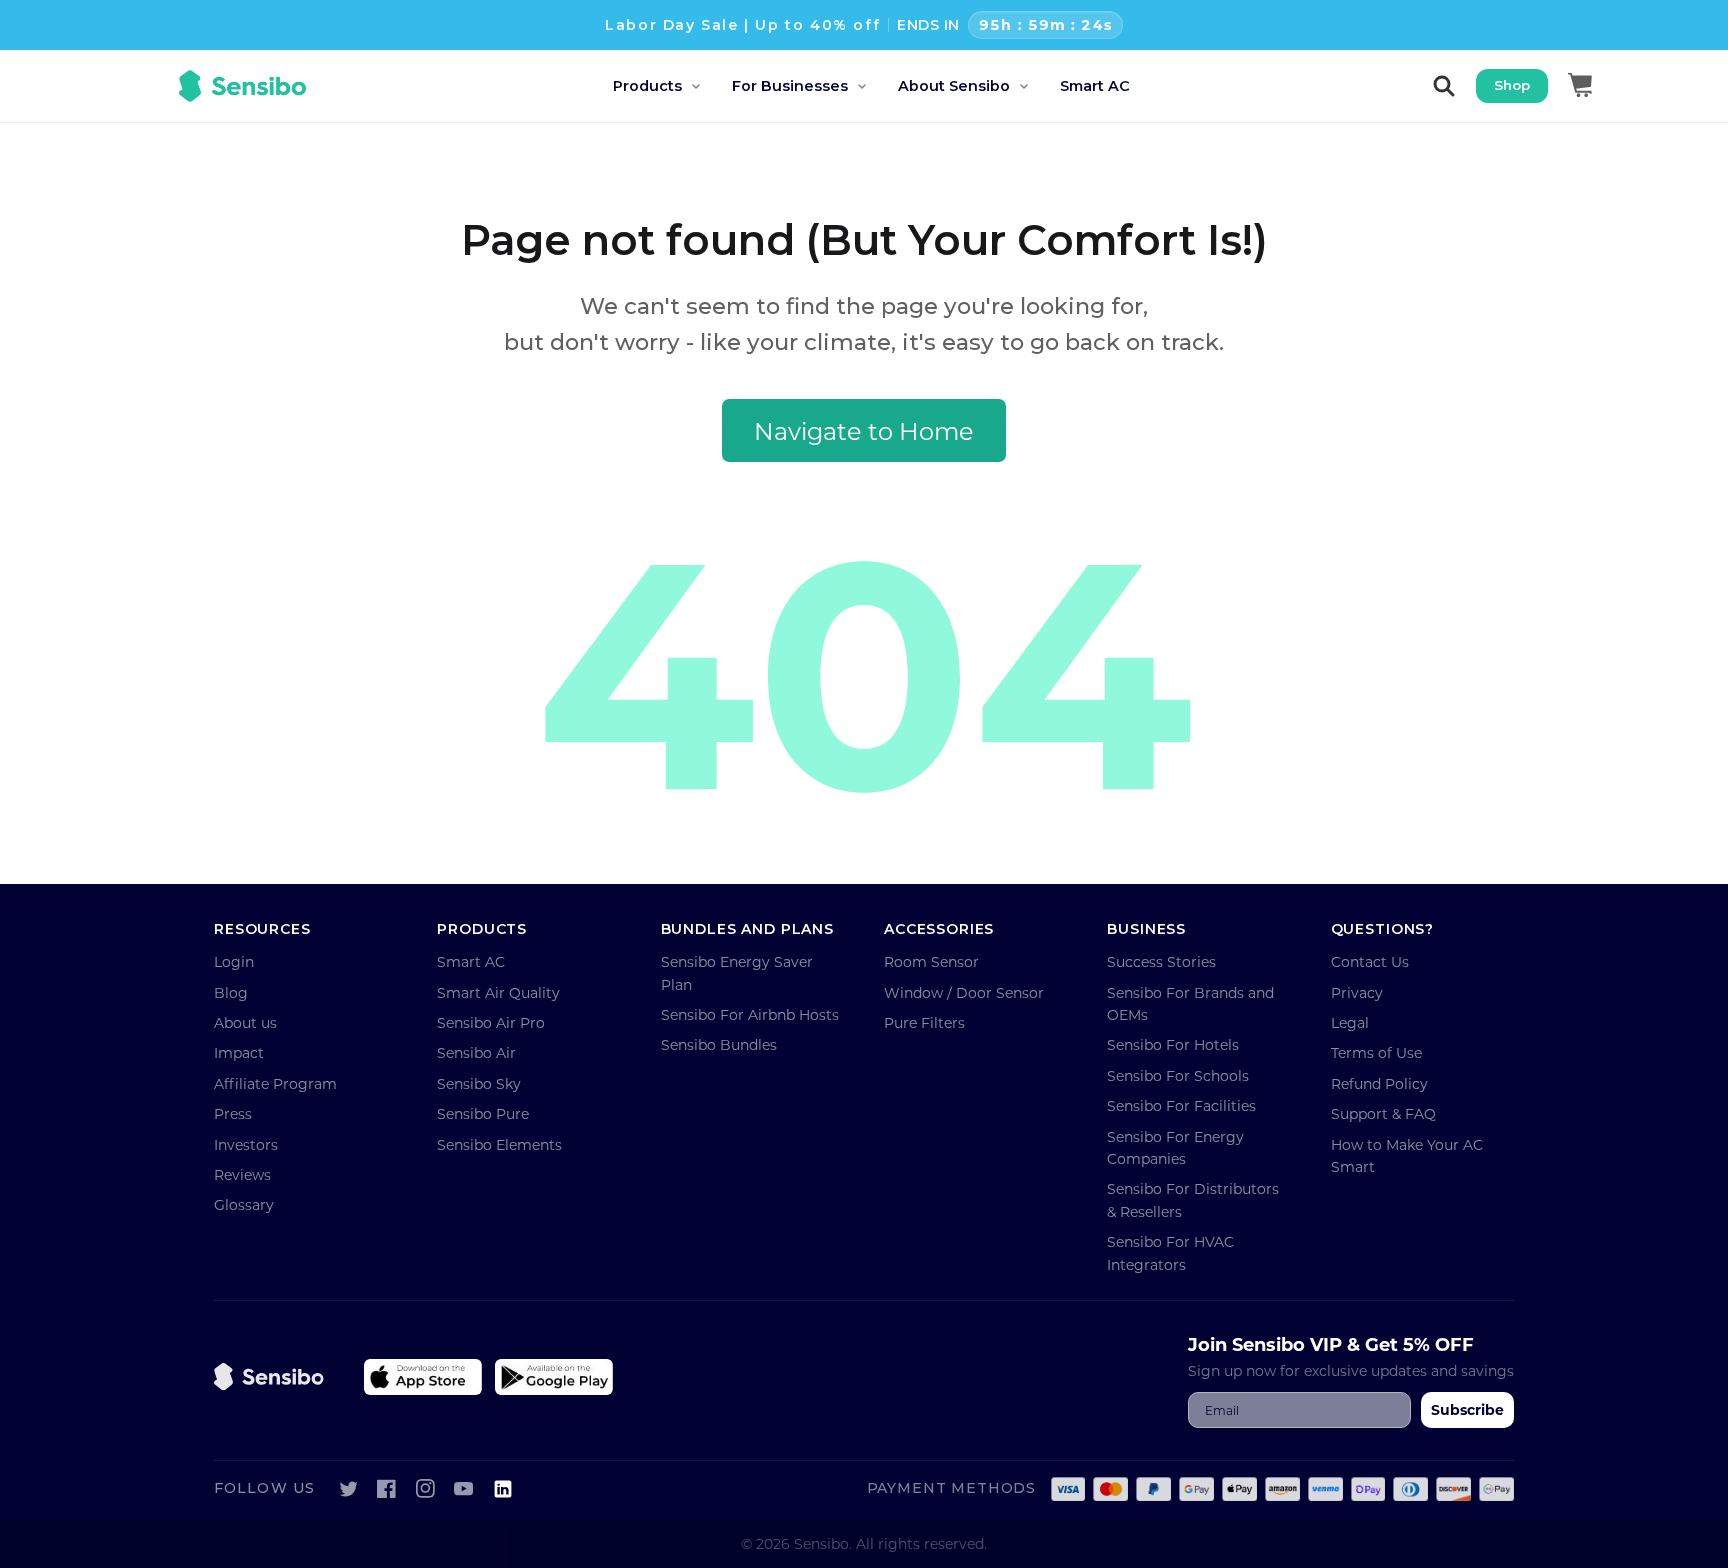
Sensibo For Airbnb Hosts (750, 1014)
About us (245, 1022)
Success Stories (1161, 961)
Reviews (242, 1174)
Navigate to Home (864, 430)
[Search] (1444, 86)
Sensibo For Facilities (1181, 1105)
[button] (672, 86)
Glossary (244, 1204)
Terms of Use (1376, 1052)
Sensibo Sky (479, 1083)
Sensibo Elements (499, 1144)
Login (234, 961)
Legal (1350, 1022)
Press (233, 1113)
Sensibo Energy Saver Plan (737, 972)
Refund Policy (1379, 1083)
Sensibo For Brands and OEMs (1190, 1003)
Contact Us (1370, 961)
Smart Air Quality (498, 992)
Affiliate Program (275, 1083)
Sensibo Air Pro (491, 1022)
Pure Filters (924, 1022)
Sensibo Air (476, 1052)
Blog (231, 992)
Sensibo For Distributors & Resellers (1193, 1199)
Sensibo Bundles (719, 1044)
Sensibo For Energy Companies (1175, 1147)
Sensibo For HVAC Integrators (1170, 1252)
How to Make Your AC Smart (1407, 1155)
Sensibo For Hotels (1173, 1044)
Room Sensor (931, 961)
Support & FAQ (1383, 1113)
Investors (246, 1144)
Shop (1512, 85)
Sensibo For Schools (1178, 1075)
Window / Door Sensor (964, 992)
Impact (239, 1052)
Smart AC (471, 961)
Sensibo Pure (483, 1113)
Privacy (1357, 992)
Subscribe (1467, 1409)
